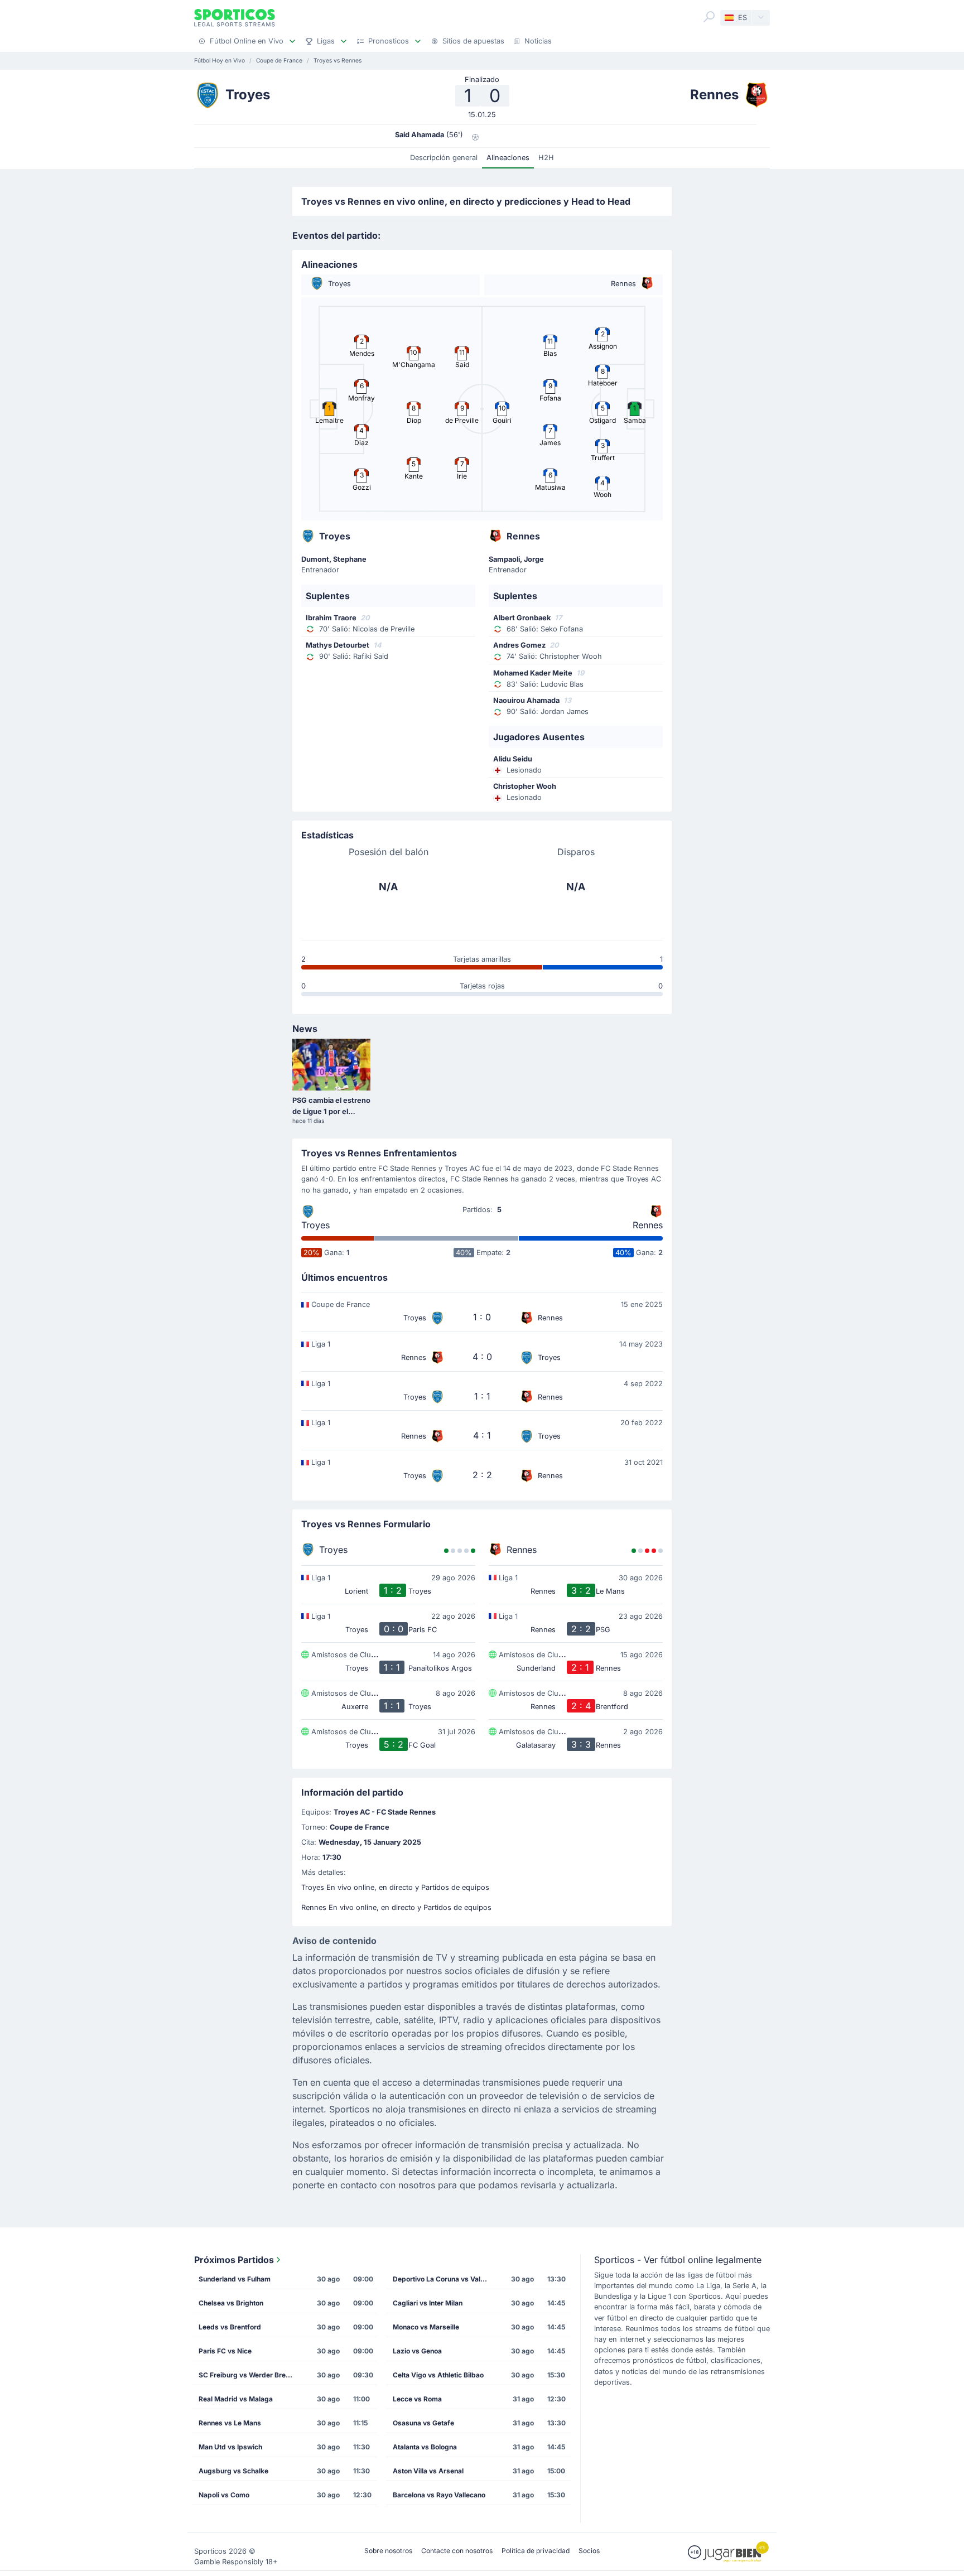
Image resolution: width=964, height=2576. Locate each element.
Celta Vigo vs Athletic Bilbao (438, 2375)
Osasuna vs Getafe (423, 2423)
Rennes (648, 1225)
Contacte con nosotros (457, 2551)
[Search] (709, 17)
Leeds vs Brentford (230, 2327)
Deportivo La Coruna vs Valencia (444, 2279)
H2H (546, 158)
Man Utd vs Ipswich (230, 2447)
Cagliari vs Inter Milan (428, 2303)
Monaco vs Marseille (426, 2327)
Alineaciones (508, 158)
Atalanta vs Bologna (425, 2447)
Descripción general (444, 158)
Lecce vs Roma (417, 2399)
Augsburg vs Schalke (233, 2471)
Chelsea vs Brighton (231, 2303)
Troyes (315, 1225)
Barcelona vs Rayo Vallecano (439, 2495)
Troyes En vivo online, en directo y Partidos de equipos (395, 1887)
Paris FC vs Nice (225, 2351)
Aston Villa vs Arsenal (428, 2471)
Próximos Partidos (234, 2260)
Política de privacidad (536, 2551)
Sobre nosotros (388, 2551)
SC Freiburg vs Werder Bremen (249, 2375)
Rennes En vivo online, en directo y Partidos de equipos (396, 1907)
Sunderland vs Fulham (235, 2279)
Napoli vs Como (224, 2495)
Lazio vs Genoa (417, 2351)
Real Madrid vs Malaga (236, 2399)
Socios (589, 2551)
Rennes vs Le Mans (230, 2423)
